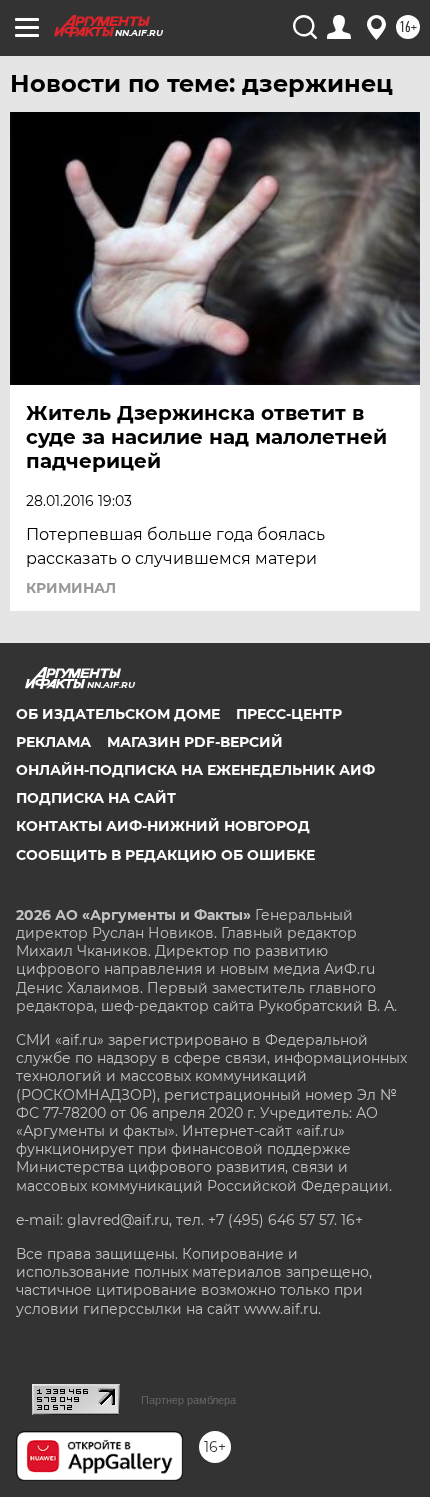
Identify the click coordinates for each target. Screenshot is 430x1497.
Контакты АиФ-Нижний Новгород (163, 826)
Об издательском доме (118, 714)
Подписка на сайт (96, 798)
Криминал (71, 588)
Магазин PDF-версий (195, 742)
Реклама (53, 742)
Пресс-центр (289, 714)
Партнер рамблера (188, 1400)
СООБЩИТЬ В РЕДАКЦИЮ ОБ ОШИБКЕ (165, 855)
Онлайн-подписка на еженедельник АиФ (195, 770)
